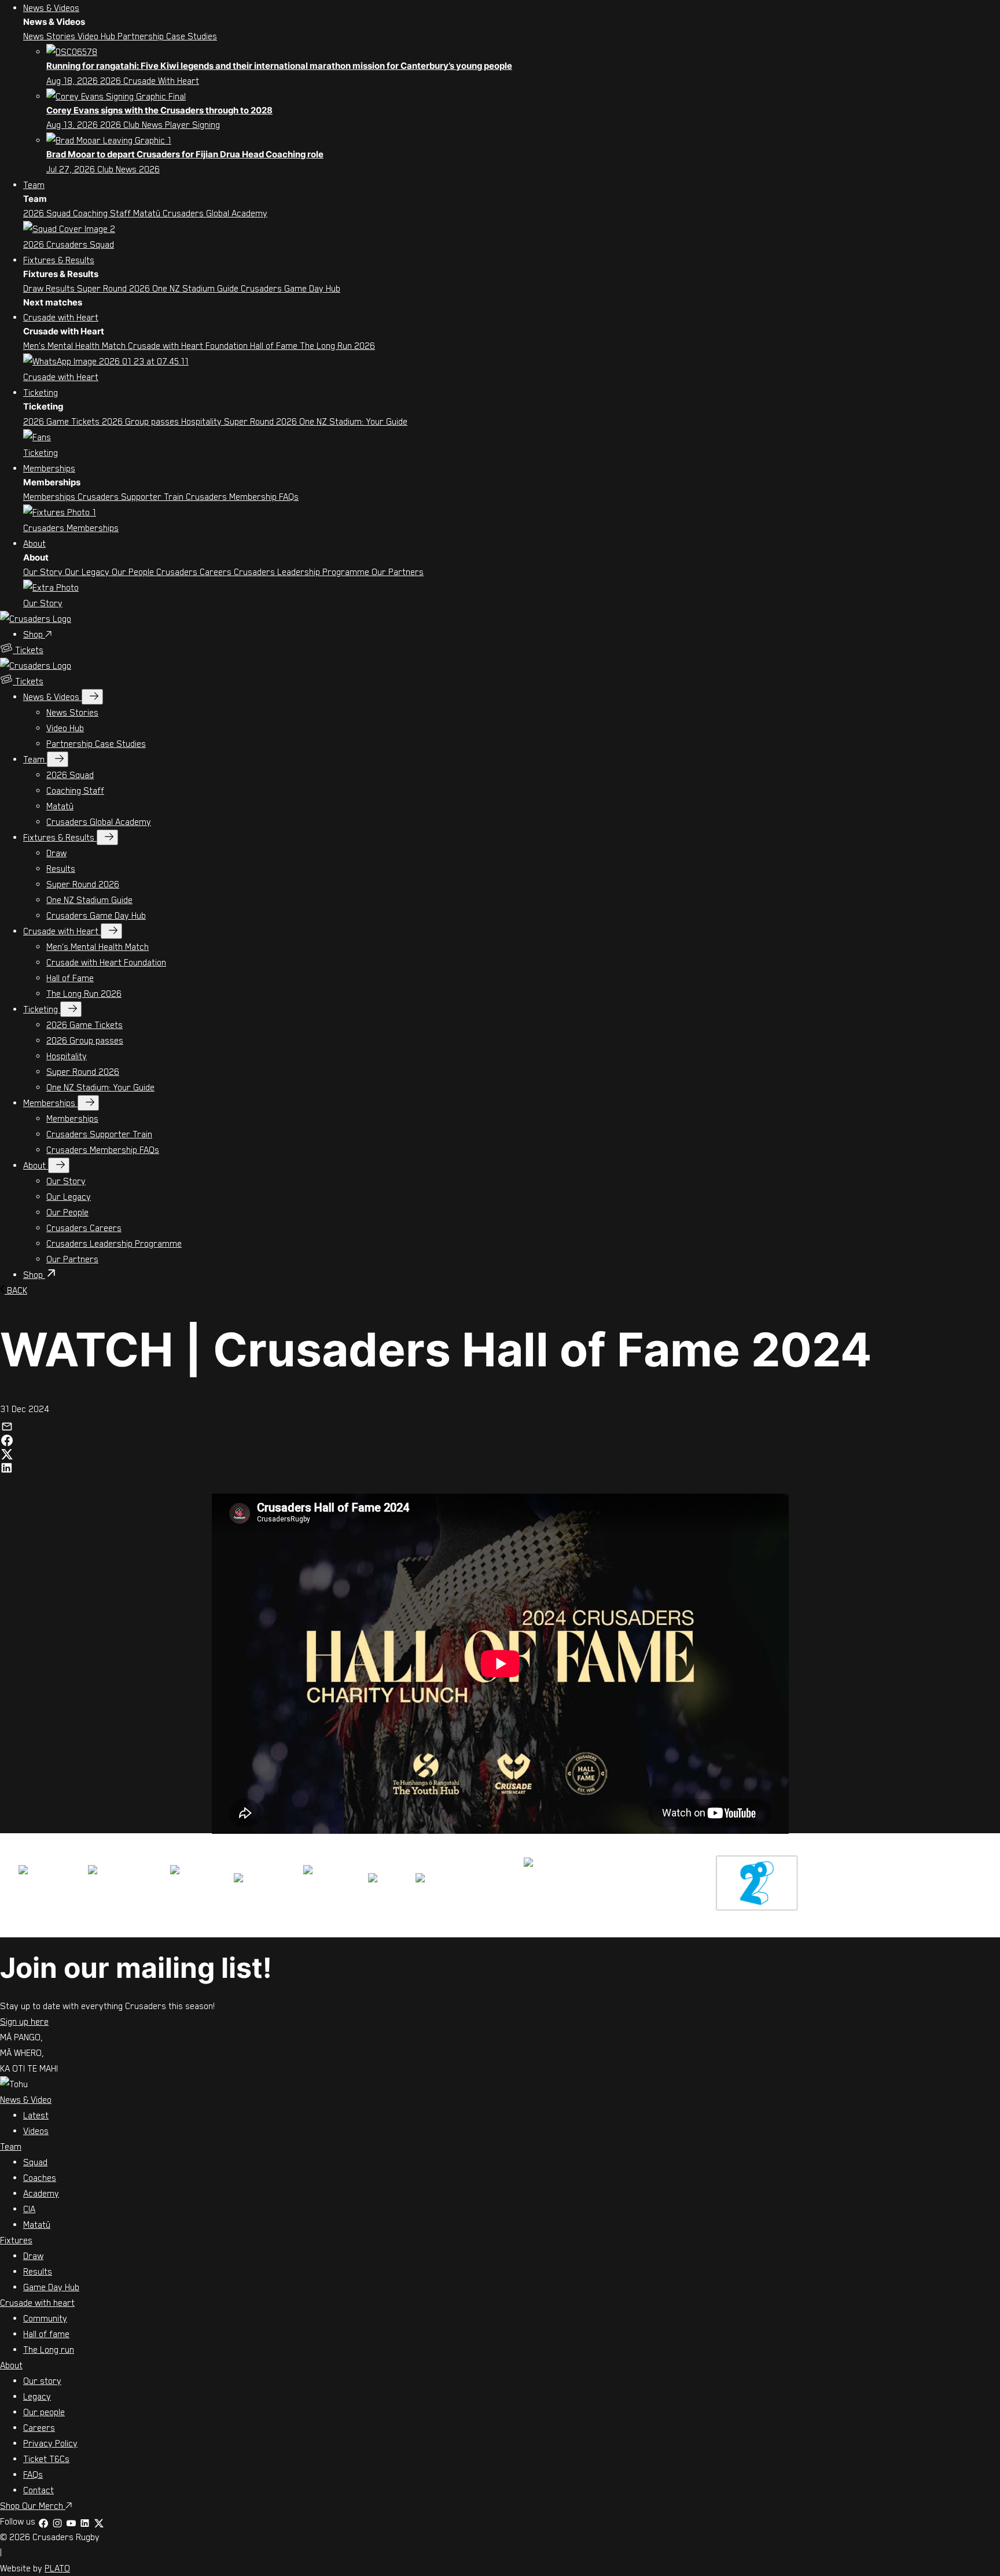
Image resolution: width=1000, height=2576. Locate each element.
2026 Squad (48, 213)
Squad (35, 2162)
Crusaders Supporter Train (132, 496)
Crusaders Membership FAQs (242, 496)
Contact (38, 2490)
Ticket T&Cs (46, 2459)
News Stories (50, 36)
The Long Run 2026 (337, 345)
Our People (134, 572)
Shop (34, 634)
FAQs (33, 2474)
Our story (42, 2380)
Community (45, 2318)
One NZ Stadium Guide (196, 288)
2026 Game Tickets (62, 421)
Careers (39, 2427)
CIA (29, 2209)
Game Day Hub (51, 2287)
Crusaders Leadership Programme (303, 572)
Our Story (44, 572)
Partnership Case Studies (167, 36)
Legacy (37, 2396)
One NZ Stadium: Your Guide (353, 421)
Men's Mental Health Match (76, 345)
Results (61, 288)
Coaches (40, 2177)
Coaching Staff (103, 213)
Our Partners (398, 572)
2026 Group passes (141, 421)
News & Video (26, 2099)
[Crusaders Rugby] (36, 618)
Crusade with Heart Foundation (189, 345)
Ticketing (41, 392)
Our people (44, 2412)
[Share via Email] (7, 1424)
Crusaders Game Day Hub (291, 288)
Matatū (148, 213)
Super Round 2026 (115, 288)
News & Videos (51, 8)
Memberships (49, 468)
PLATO (57, 2568)
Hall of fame (46, 2334)
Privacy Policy (50, 2443)
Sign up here (24, 2021)
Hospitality (203, 421)
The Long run (49, 2349)
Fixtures (16, 2240)
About (34, 543)
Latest (36, 2115)
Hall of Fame (275, 345)
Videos (36, 2131)
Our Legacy (88, 572)
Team (34, 185)
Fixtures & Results (59, 260)
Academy (41, 2193)
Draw (34, 288)
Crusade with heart (37, 2302)
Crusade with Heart (61, 317)
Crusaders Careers (195, 572)
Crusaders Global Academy (215, 213)
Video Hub (98, 36)
